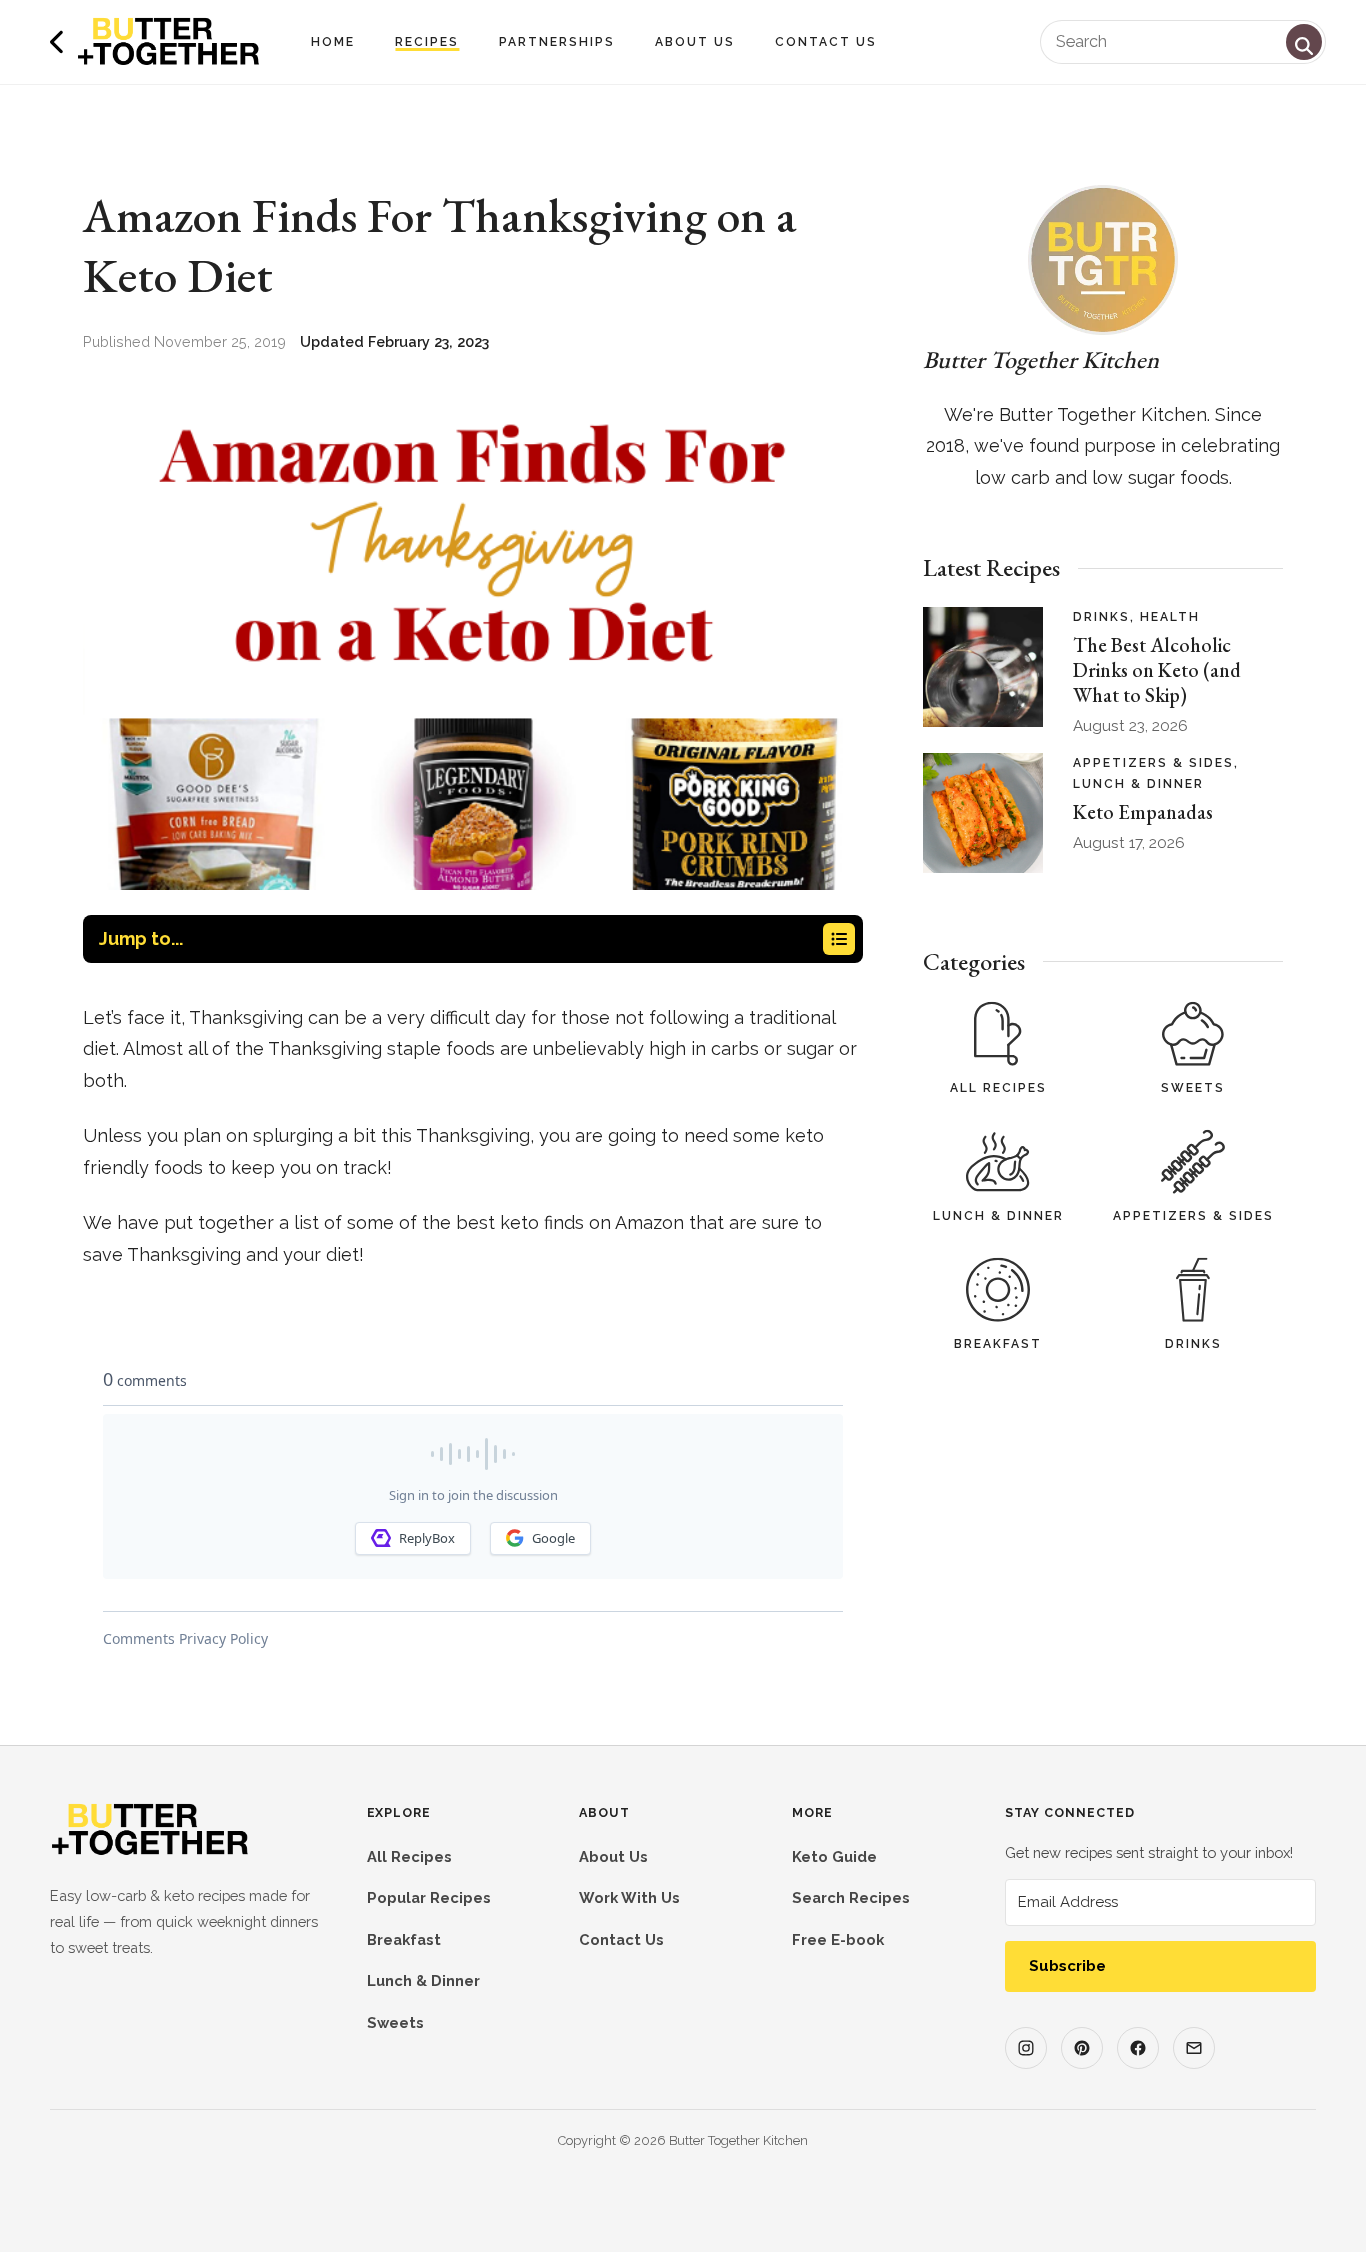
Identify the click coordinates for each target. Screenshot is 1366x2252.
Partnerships (557, 42)
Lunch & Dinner (998, 1216)
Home (333, 42)
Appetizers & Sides (1193, 1216)
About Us (695, 42)
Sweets (1193, 1088)
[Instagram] (1026, 2048)
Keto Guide (834, 1856)
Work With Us (629, 1897)
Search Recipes (851, 1897)
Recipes (427, 42)
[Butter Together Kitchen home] (150, 1851)
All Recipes (998, 1088)
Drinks (1193, 1344)
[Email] (1194, 2048)
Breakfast (998, 1344)
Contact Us (826, 42)
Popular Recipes (429, 1897)
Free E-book (838, 1939)
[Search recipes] (1304, 42)
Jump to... (141, 938)
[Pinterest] (1082, 2048)
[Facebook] (1138, 2048)
